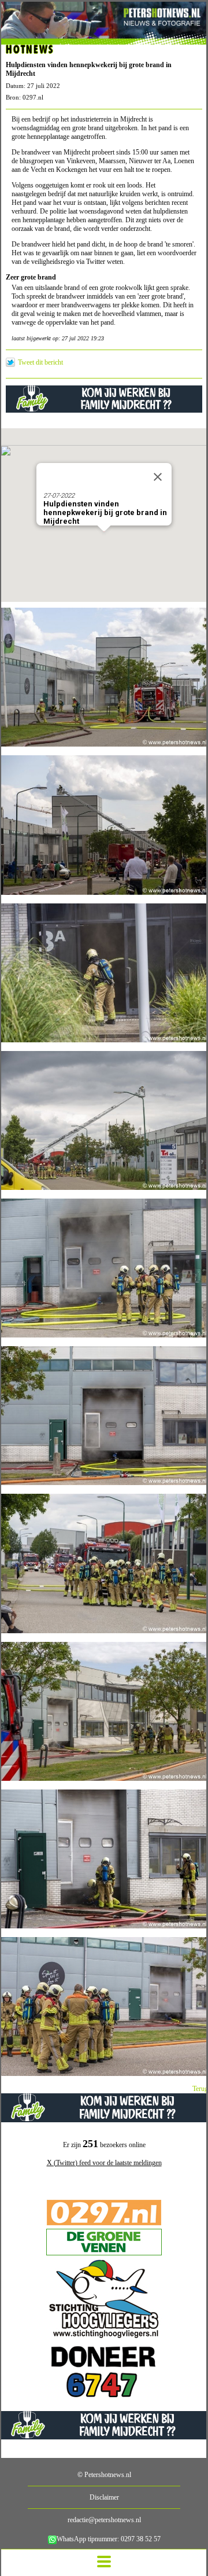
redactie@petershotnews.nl (104, 2520)
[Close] (158, 477)
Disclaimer (104, 2497)
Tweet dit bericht (40, 362)
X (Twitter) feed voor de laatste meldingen (104, 2163)
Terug (200, 2089)
